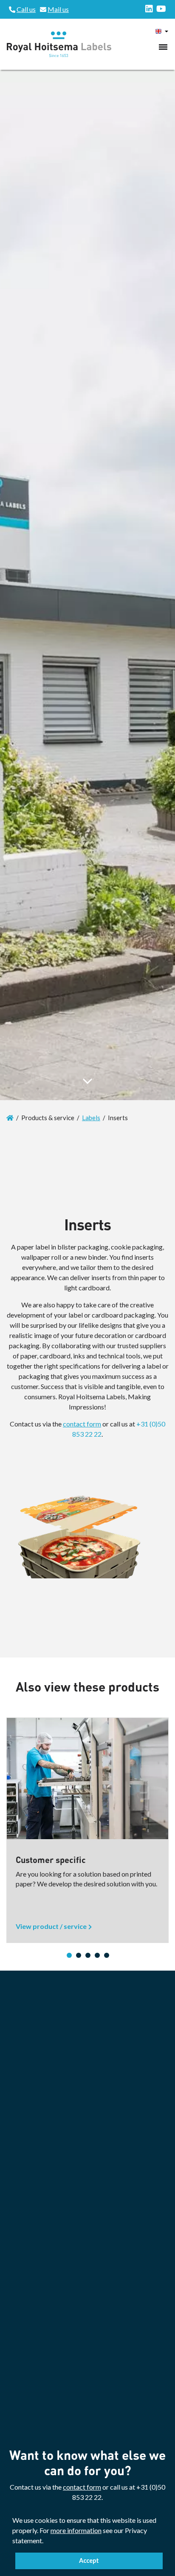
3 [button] (88, 1955)
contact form (82, 1424)
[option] (87, 1830)
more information (76, 2530)
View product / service (51, 1926)
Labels (91, 1118)
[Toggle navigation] (163, 47)
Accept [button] (89, 2560)
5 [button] (107, 1955)
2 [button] (79, 1955)
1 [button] (69, 1955)
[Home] (10, 1118)
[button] (46, 2542)
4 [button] (97, 1955)
